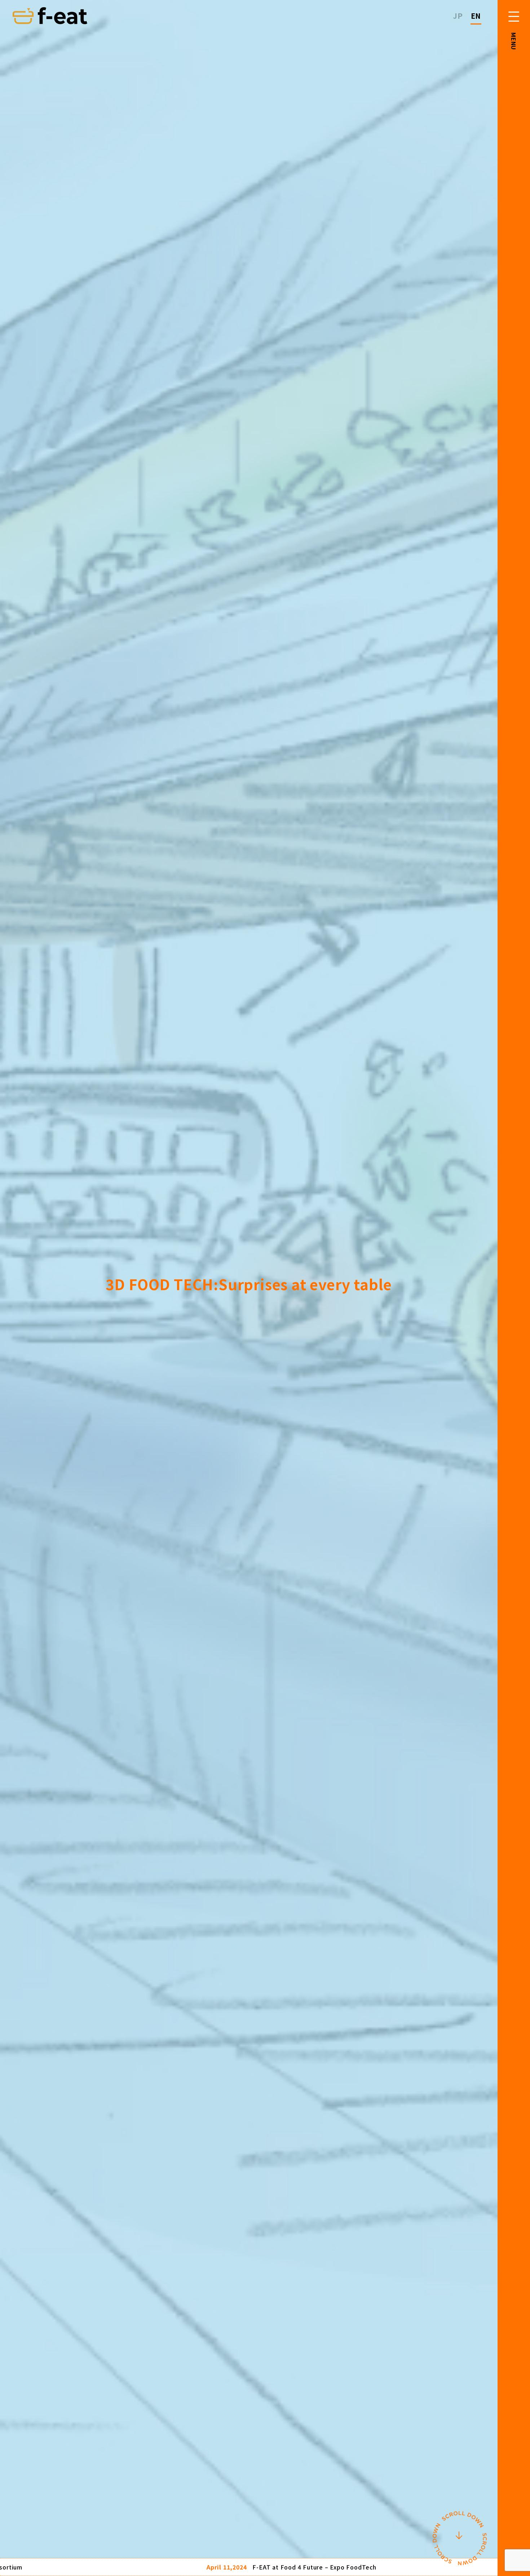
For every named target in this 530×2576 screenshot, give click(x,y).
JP (458, 16)
